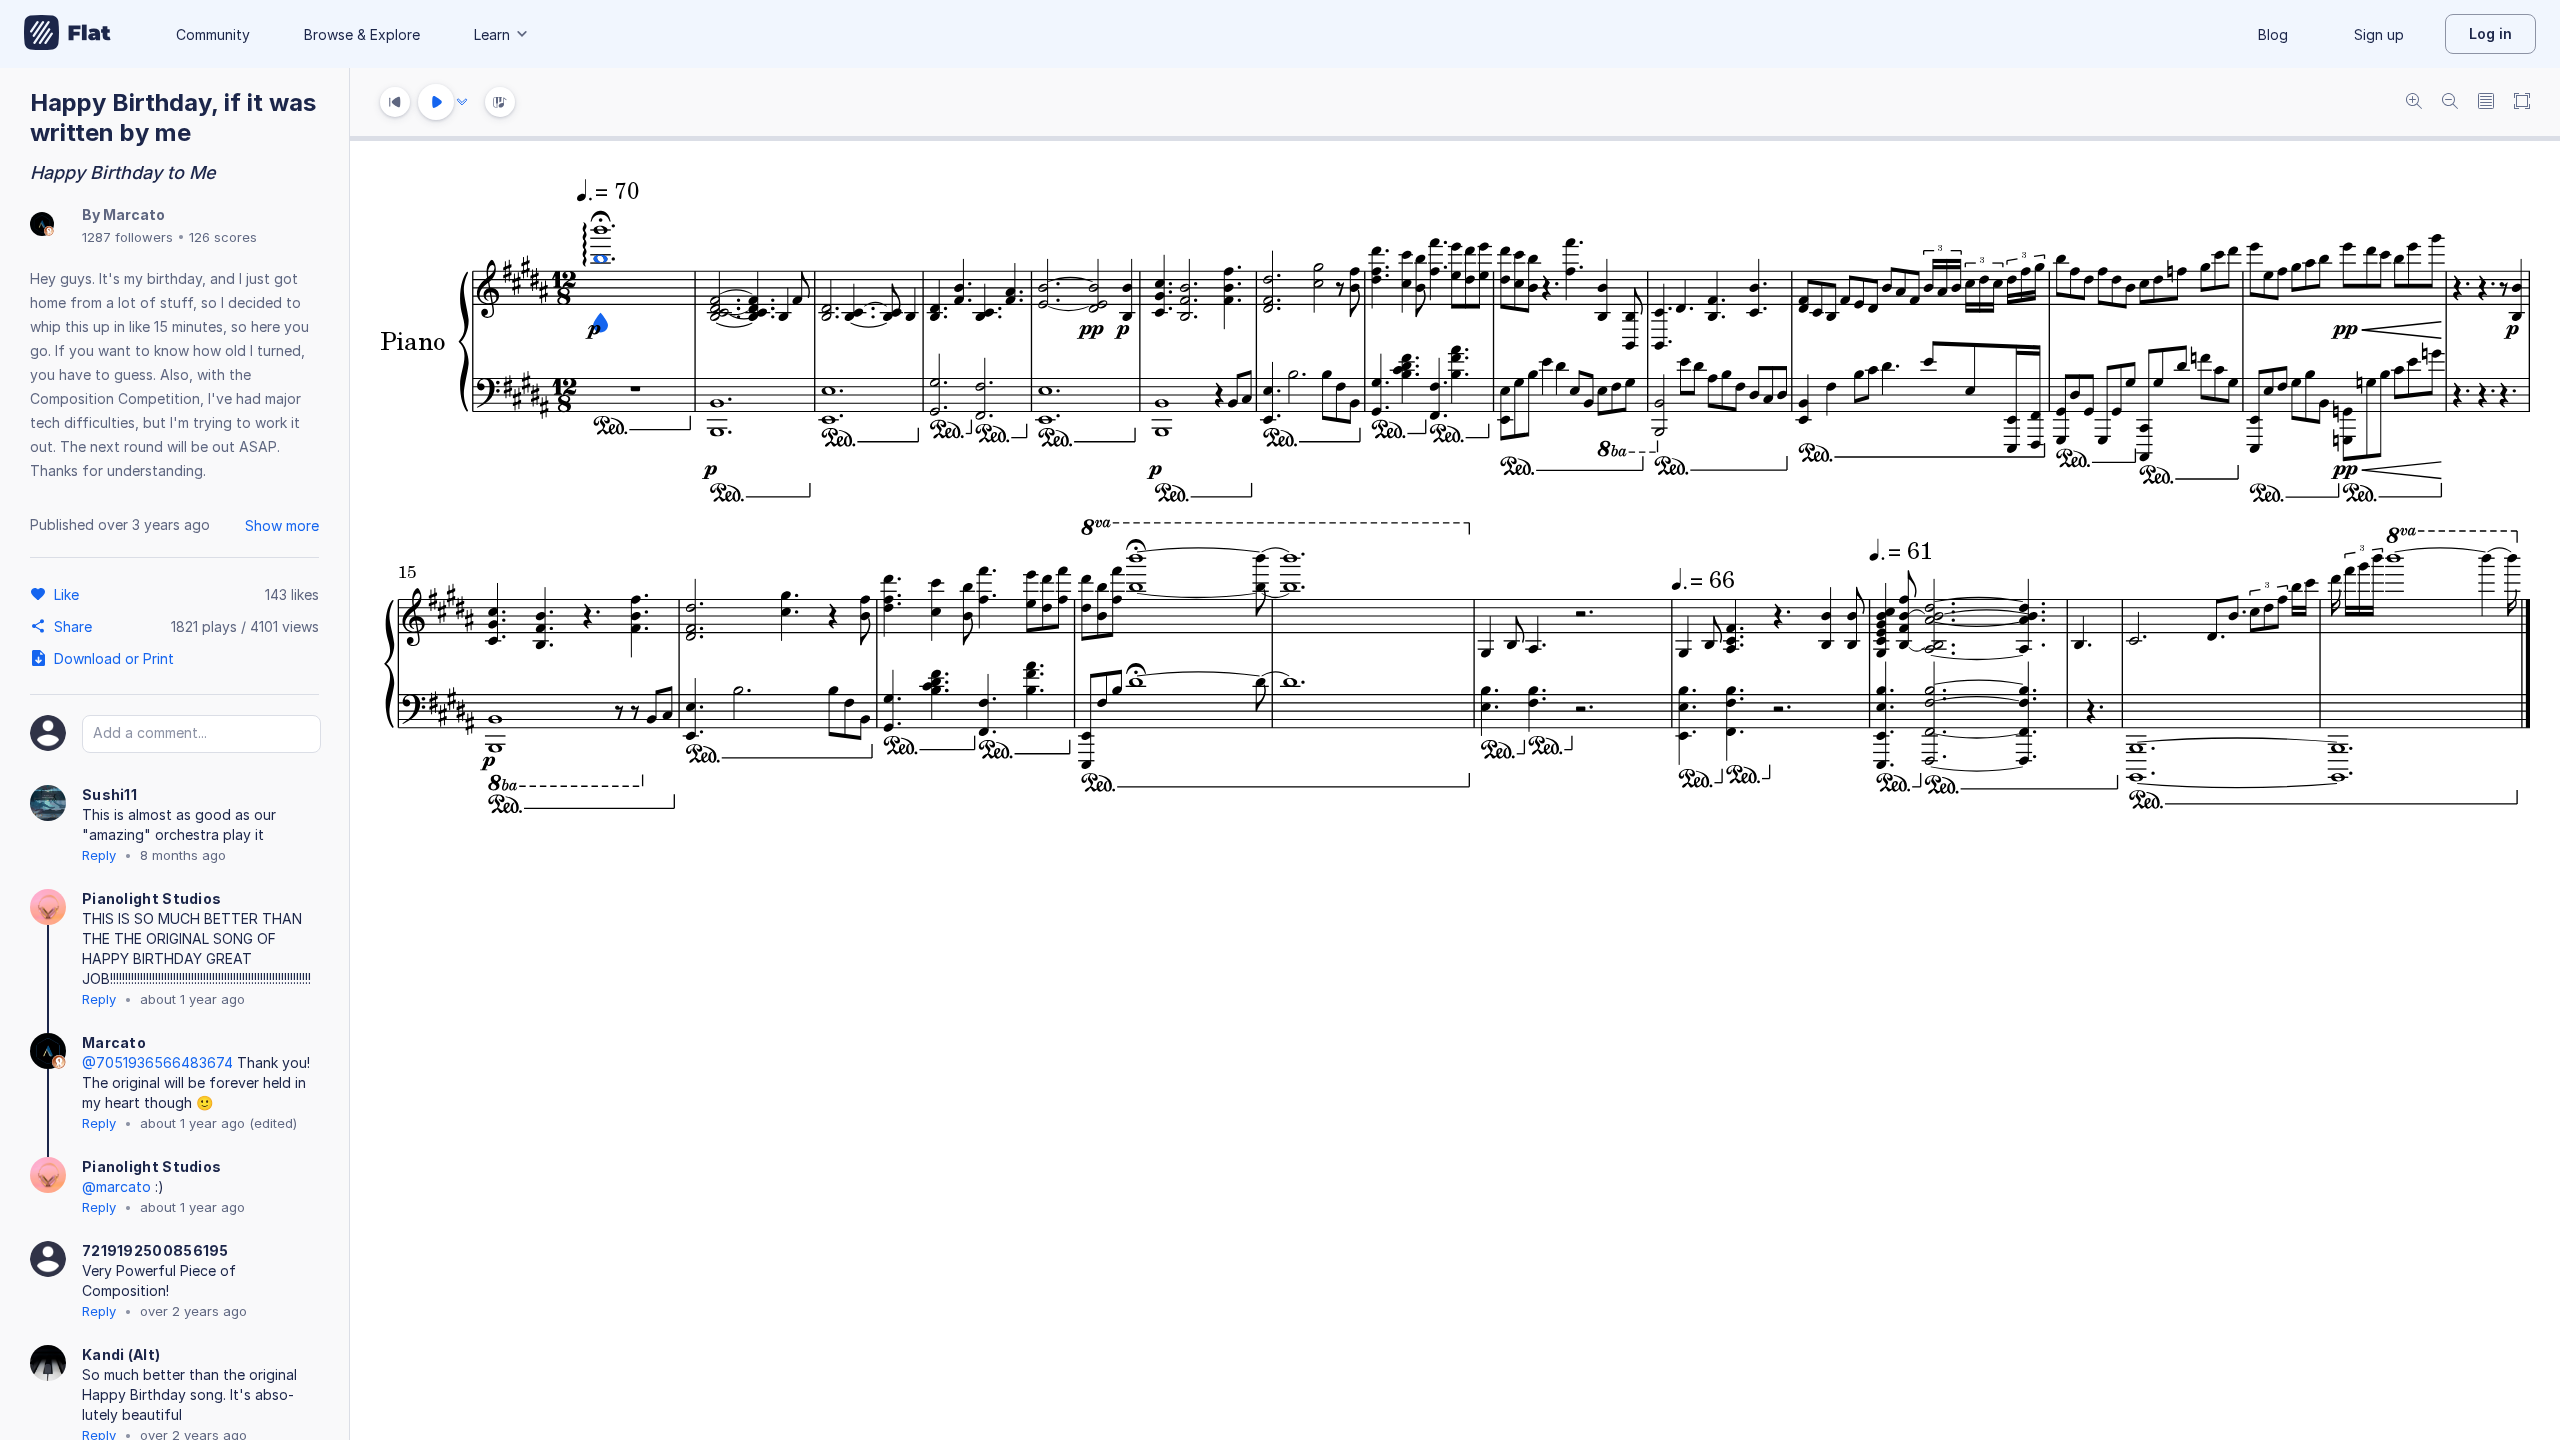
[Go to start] (395, 102)
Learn (492, 34)
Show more (282, 525)
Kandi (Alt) (121, 1354)
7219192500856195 (155, 1250)
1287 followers (127, 237)
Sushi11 (109, 794)
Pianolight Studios (151, 898)
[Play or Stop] (436, 102)
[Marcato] (42, 225)
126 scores (223, 237)
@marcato (116, 1186)
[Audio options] (462, 102)
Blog (2273, 34)
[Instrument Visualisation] (500, 102)
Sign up (2379, 34)
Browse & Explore (362, 34)
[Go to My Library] (67, 34)
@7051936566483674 (157, 1062)
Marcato (134, 214)
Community (213, 34)
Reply (99, 855)
